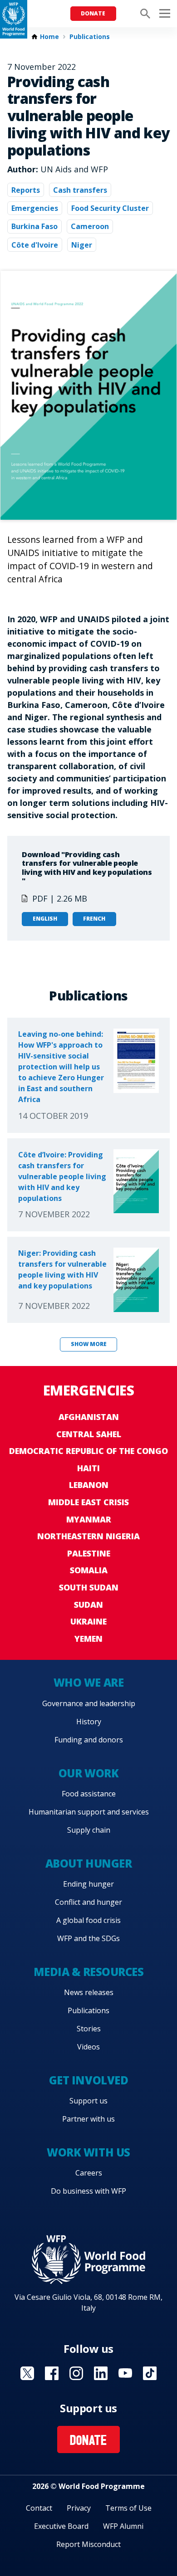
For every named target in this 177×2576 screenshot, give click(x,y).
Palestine (89, 1553)
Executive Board (61, 2526)
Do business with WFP (88, 2191)
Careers (89, 2173)
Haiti (88, 1468)
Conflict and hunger (88, 1902)
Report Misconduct (88, 2544)
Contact (39, 2508)
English (45, 919)
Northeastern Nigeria (88, 1536)
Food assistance (89, 1794)
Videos (88, 2047)
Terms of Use (128, 2508)
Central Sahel (89, 1434)
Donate (93, 13)
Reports (26, 190)
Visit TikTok (150, 2373)
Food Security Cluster (110, 208)
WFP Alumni (123, 2526)
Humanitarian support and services (89, 1812)
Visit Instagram (76, 2373)
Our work (88, 1773)
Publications (90, 37)
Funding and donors (89, 1740)
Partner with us (88, 2119)
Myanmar (89, 1519)
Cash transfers (80, 190)
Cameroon (90, 226)
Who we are (88, 1682)
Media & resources (89, 1972)
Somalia (89, 1570)
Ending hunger (88, 1884)
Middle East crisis (88, 1502)
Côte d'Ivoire (35, 245)
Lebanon (89, 1485)
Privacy (79, 2508)
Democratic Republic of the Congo (88, 1451)
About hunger (88, 1863)
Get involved (88, 2080)
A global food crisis (88, 1920)
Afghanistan (89, 1417)
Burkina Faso (34, 226)
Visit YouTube (125, 2373)
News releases (89, 1992)
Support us (88, 2101)
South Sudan (89, 1587)
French (94, 919)
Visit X (27, 2373)
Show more (89, 1344)
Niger (82, 245)
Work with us (88, 2152)
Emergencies (35, 208)
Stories (89, 2029)
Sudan (88, 1605)
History (89, 1722)
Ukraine (88, 1621)
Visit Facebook (52, 2373)
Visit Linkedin (101, 2373)
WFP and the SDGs (88, 1938)
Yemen (88, 1639)
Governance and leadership (89, 1703)
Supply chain (89, 1830)
